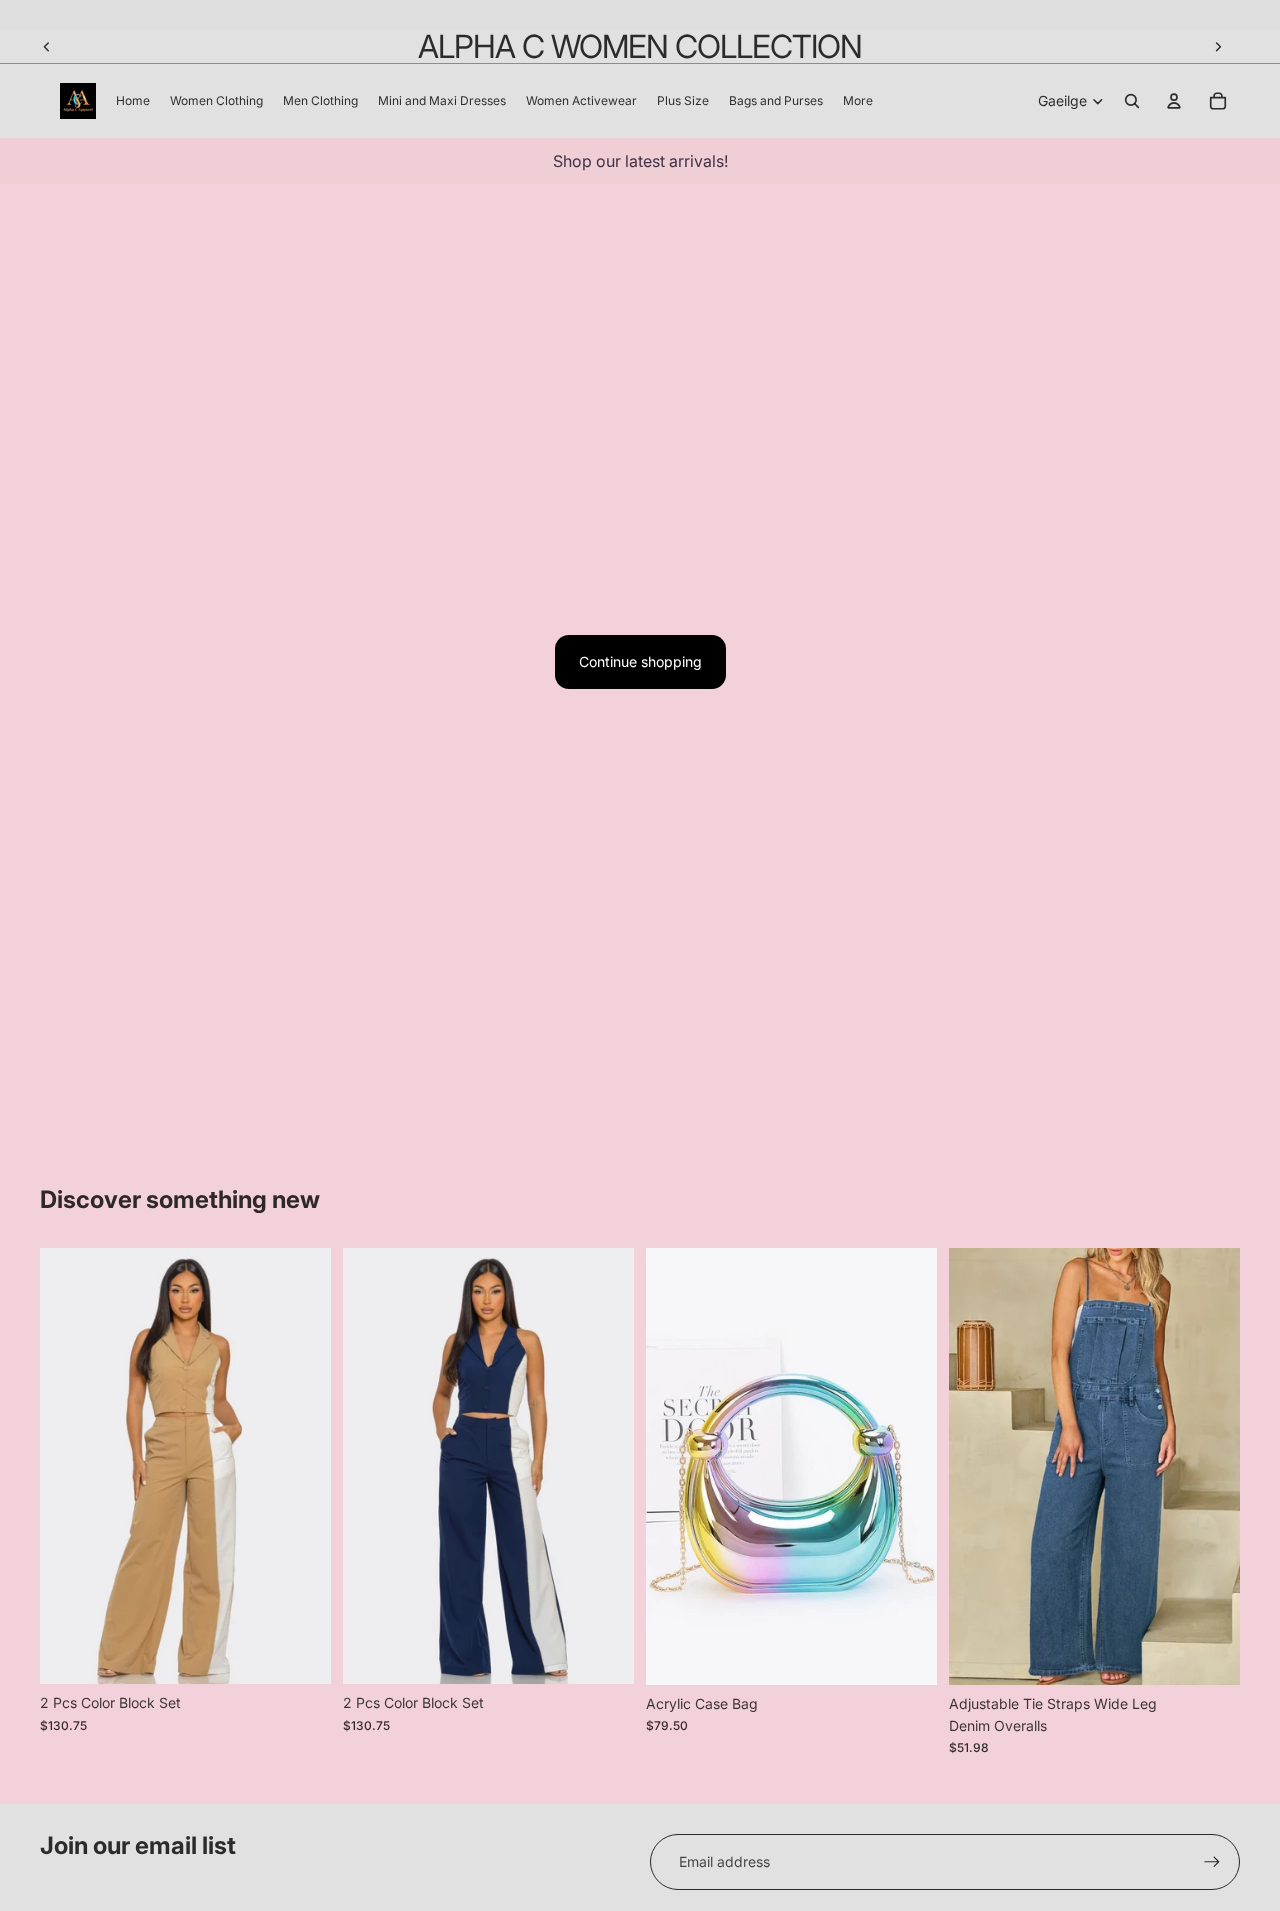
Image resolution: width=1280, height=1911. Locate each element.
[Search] (1132, 101)
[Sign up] (1212, 1862)
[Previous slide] (47, 47)
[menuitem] (858, 101)
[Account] (1174, 101)
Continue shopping (640, 661)
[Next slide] (1218, 47)
